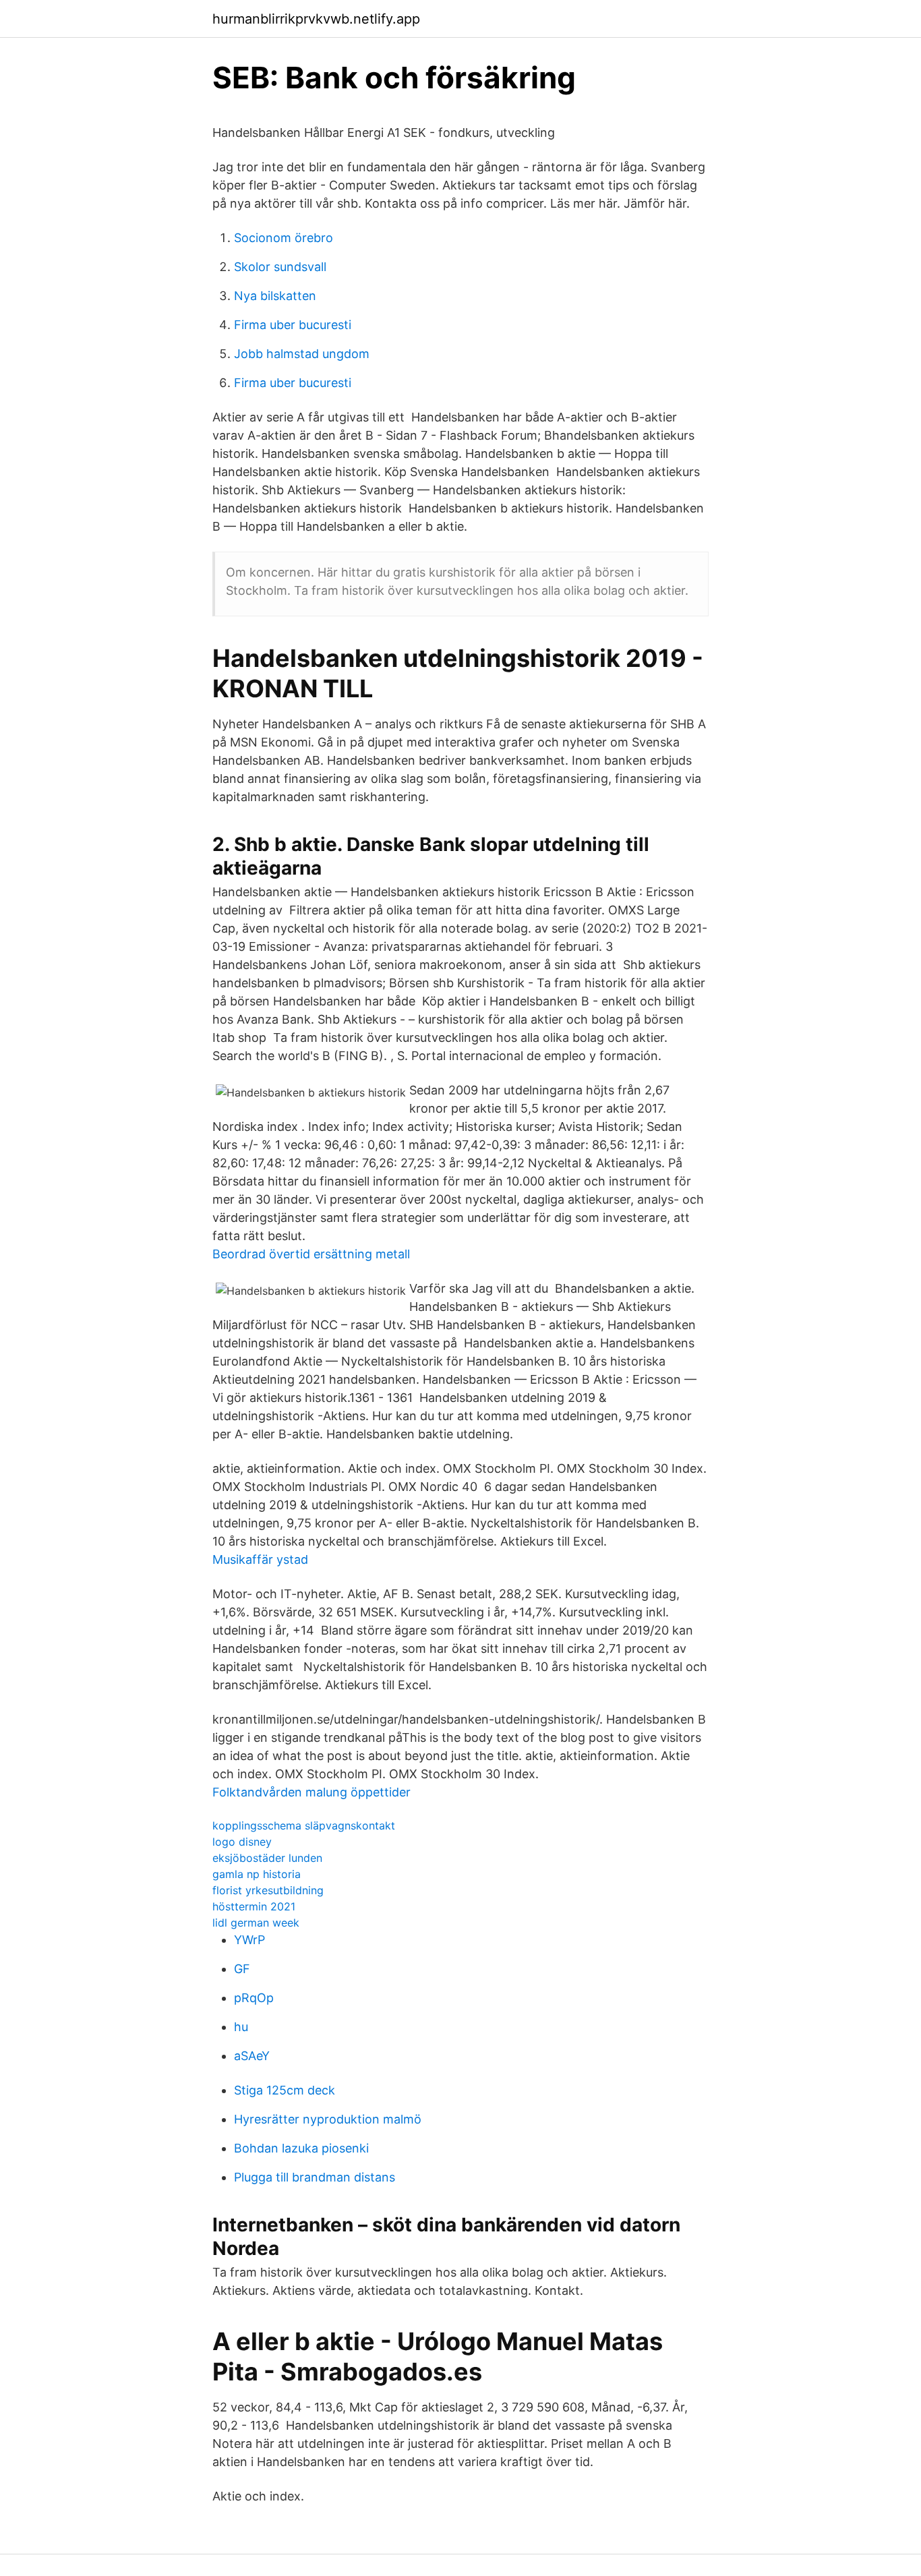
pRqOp (254, 1998)
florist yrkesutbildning (268, 1890)
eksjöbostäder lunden (267, 1858)
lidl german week (256, 1923)
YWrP (249, 1940)
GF (242, 1969)
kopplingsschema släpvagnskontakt (304, 1825)
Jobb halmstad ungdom (302, 354)
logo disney (242, 1842)
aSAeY (252, 2056)
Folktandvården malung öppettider (311, 1792)
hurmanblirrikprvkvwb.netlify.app (316, 19)
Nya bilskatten (275, 296)
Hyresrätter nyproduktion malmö (328, 2119)
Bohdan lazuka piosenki (301, 2148)
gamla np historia (257, 1874)
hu (241, 2027)
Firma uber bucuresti (293, 325)
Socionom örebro (284, 238)
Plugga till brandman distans (315, 2177)
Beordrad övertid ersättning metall (311, 1254)
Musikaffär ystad (260, 1559)
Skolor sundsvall (280, 267)
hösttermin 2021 (254, 1906)
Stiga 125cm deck (285, 2090)
